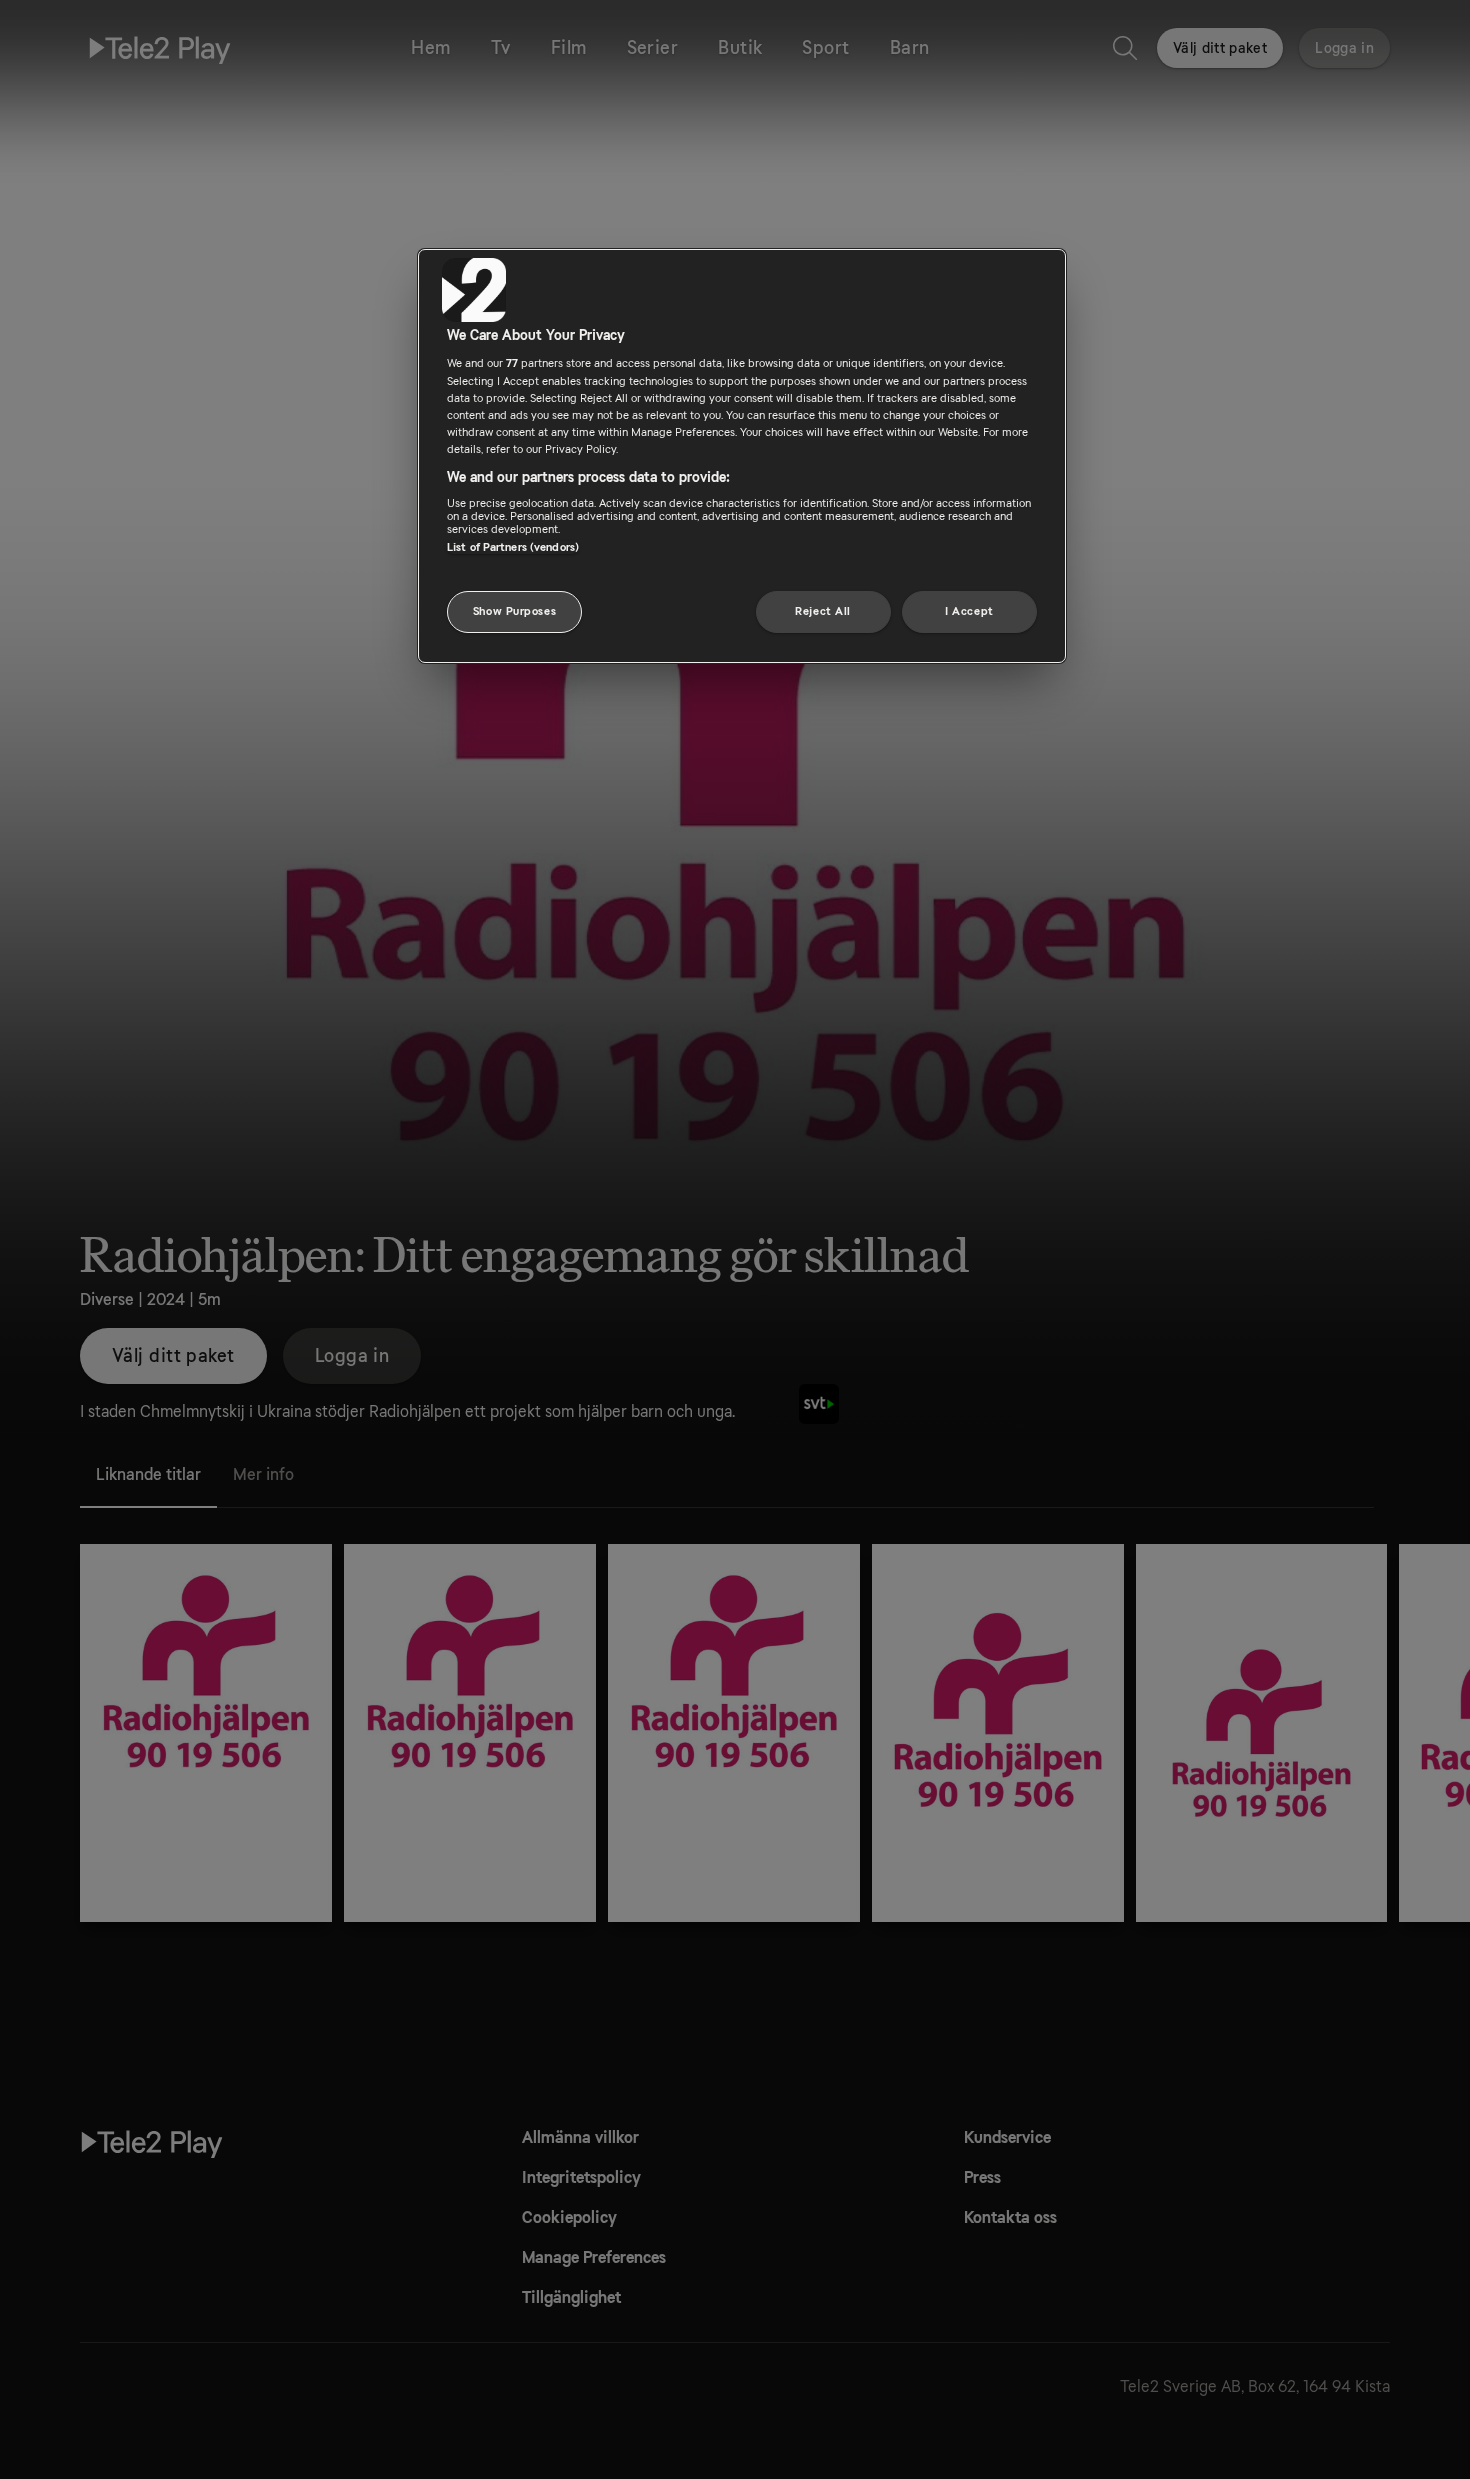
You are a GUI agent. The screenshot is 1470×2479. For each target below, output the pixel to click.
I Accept (969, 611)
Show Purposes (514, 611)
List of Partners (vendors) (513, 547)
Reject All (823, 611)
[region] (742, 456)
